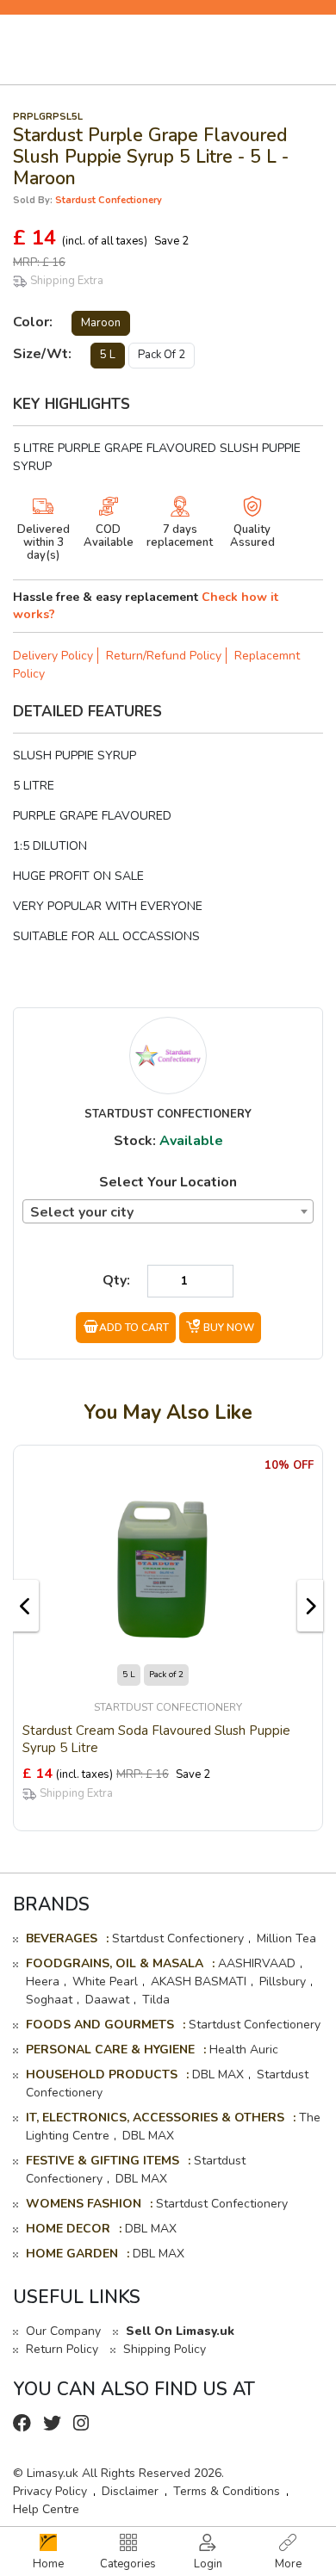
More (288, 2564)
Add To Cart (134, 1328)
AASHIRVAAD (257, 1963)
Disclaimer (130, 2491)
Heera (43, 1982)
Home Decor (68, 2229)
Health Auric (244, 2050)
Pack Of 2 (162, 355)
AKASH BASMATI (199, 1982)
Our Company (63, 2331)
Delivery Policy (53, 656)
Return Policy (62, 2349)
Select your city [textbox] (82, 1212)
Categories (128, 2564)
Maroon (101, 323)
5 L (108, 355)
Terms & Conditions (227, 2491)
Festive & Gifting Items (103, 2161)
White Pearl (105, 1982)
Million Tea (286, 1938)
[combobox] (168, 1211)
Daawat (107, 2000)
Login (208, 2564)
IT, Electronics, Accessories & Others (155, 2118)
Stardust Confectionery (109, 200)
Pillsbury (283, 1982)
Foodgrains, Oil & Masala (115, 1963)
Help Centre (46, 2509)
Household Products (102, 2074)
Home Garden (72, 2254)
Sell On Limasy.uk (180, 2331)
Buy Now (229, 1328)
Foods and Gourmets (100, 2025)
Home (48, 2564)
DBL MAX (218, 2074)
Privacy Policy (50, 2491)
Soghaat (49, 2000)
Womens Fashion (84, 2204)
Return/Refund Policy (164, 656)
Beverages (62, 1938)
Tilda (156, 2000)
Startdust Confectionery (178, 1938)
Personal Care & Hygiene (110, 2050)
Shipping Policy (165, 2349)
